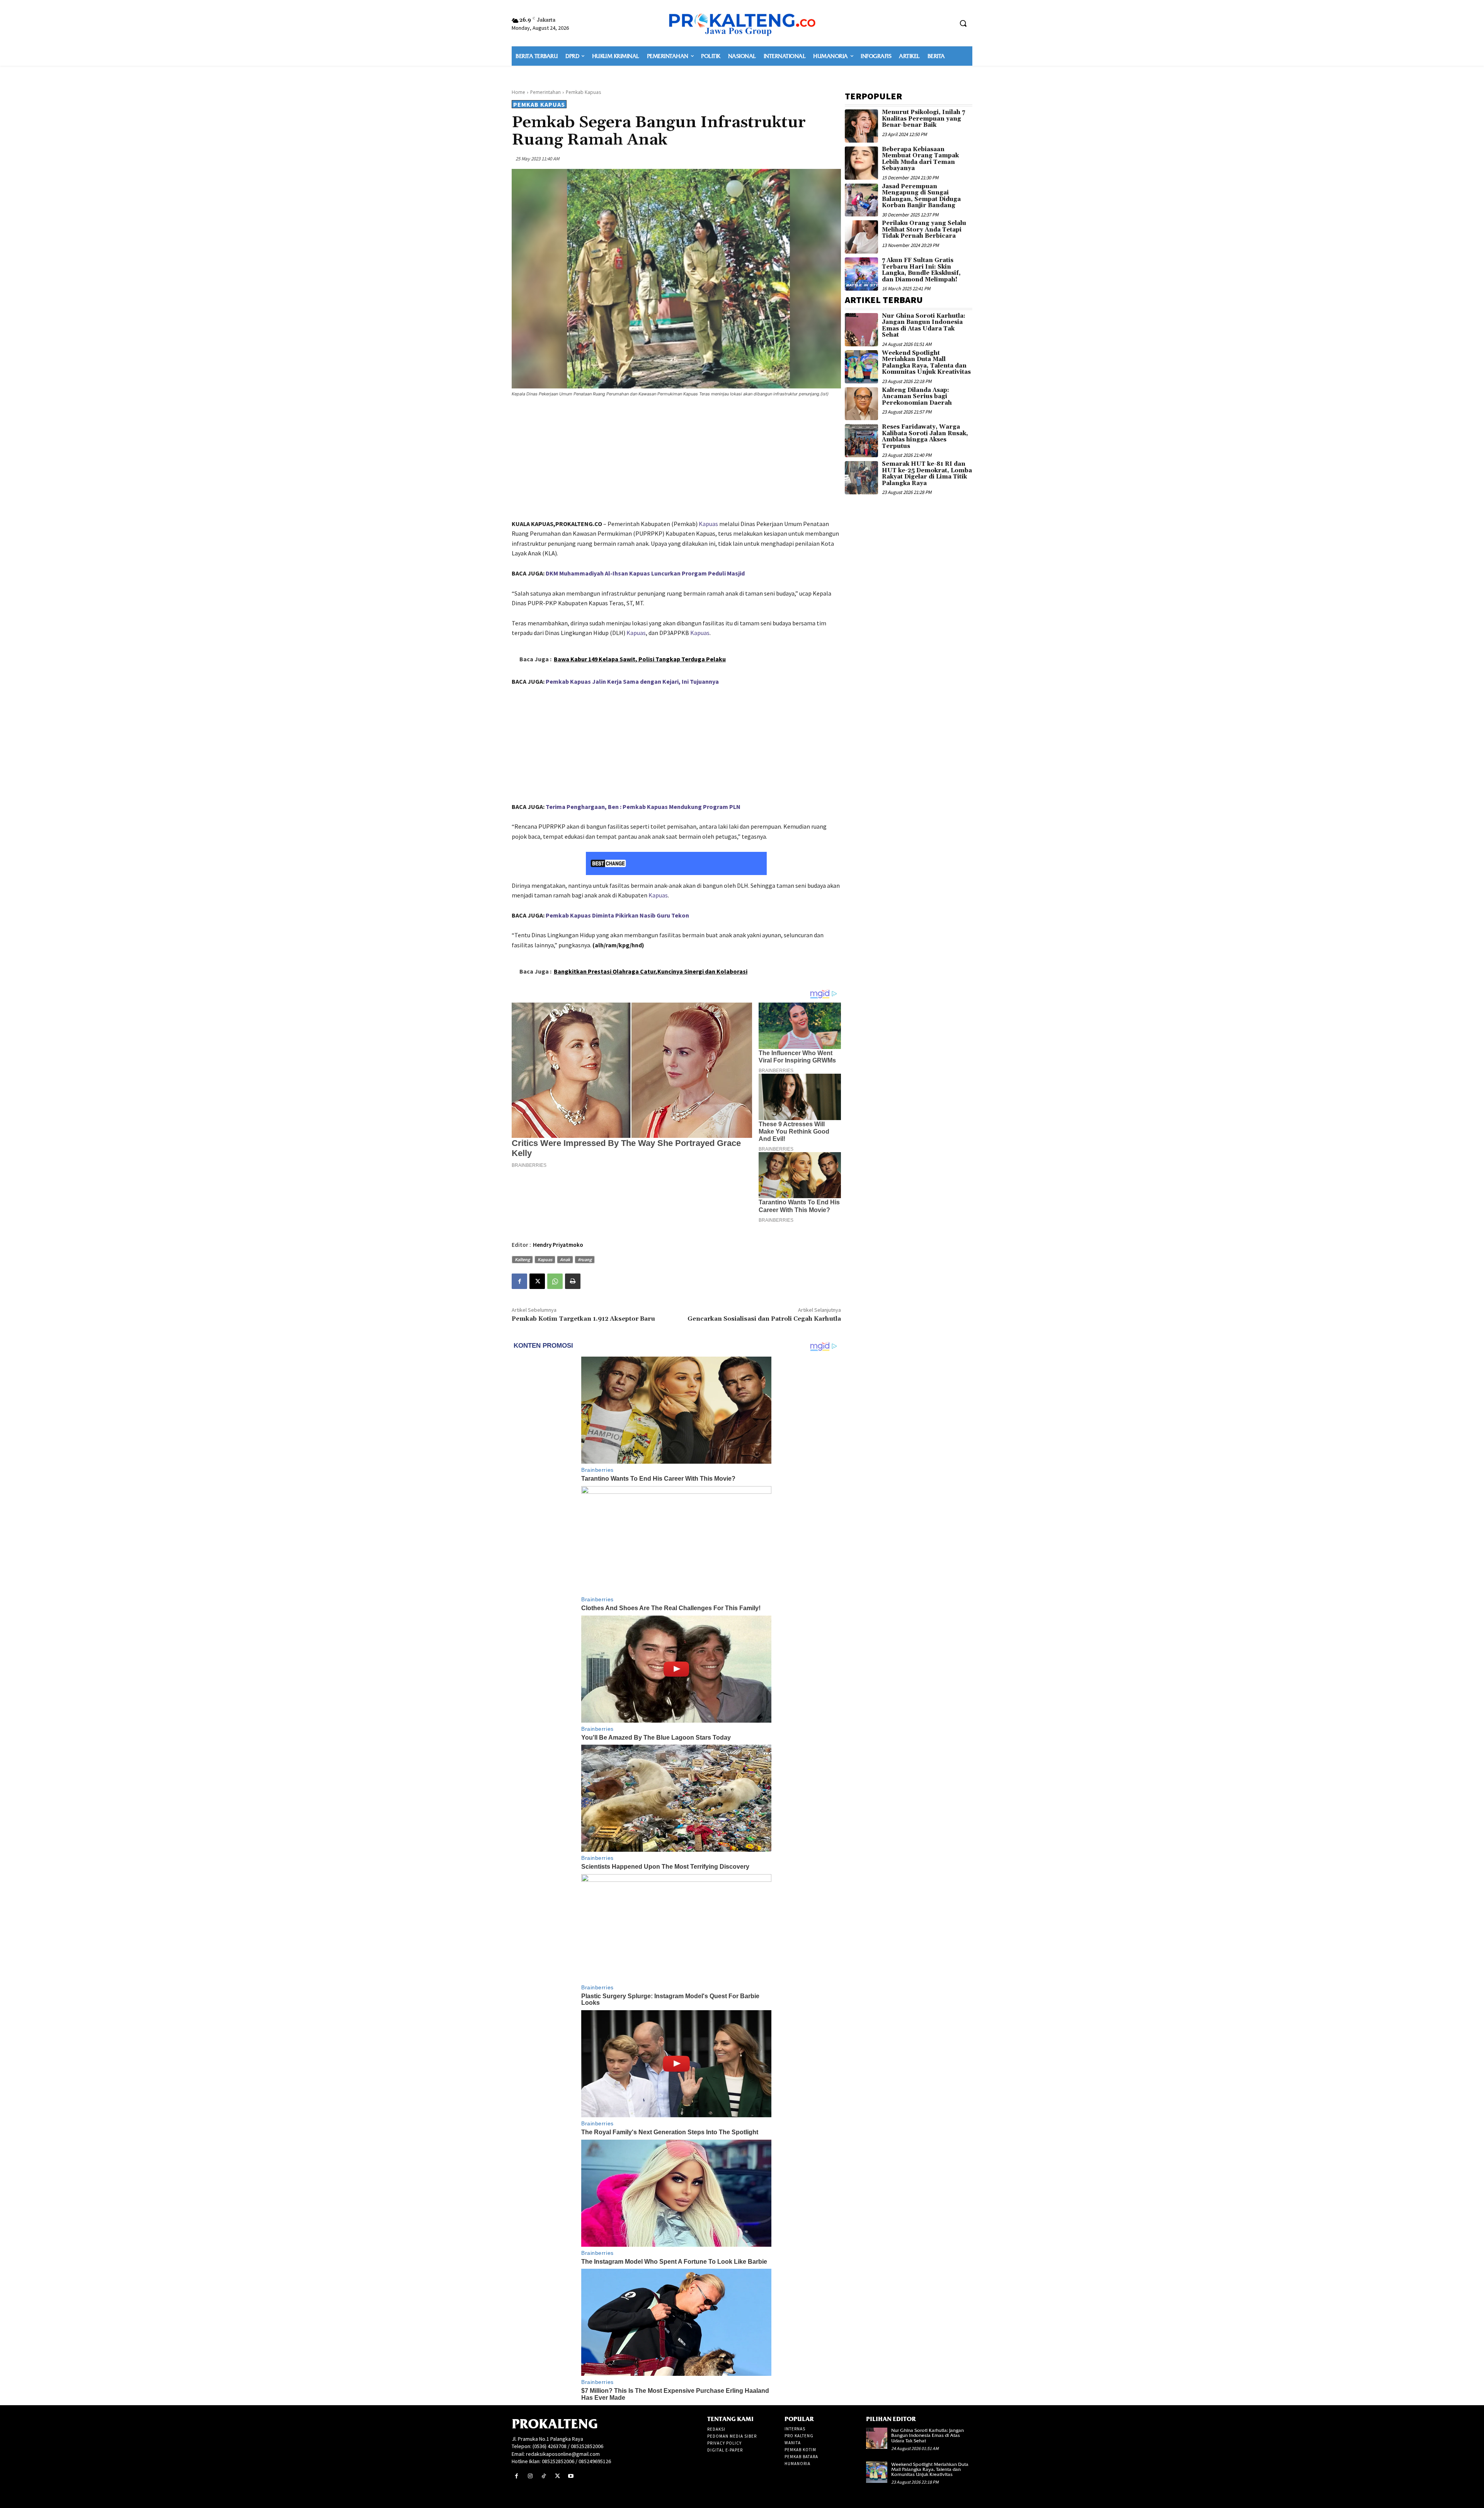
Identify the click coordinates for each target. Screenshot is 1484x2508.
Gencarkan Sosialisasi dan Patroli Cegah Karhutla (764, 1319)
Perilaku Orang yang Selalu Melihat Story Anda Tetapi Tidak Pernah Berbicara (924, 230)
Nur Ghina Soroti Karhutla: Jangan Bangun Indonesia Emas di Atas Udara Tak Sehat (924, 326)
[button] (963, 23)
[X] (537, 1281)
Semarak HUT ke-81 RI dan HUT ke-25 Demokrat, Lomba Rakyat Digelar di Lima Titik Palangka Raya (927, 474)
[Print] (573, 1281)
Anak (565, 1259)
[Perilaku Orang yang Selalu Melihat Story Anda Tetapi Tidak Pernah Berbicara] (861, 237)
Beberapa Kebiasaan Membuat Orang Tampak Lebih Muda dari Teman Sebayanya (920, 159)
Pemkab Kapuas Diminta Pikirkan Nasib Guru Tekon (617, 915)
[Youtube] (571, 2476)
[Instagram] (530, 2476)
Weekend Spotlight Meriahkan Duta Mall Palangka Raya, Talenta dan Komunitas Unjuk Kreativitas (926, 363)
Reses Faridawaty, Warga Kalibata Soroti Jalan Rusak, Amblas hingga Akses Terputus (925, 437)
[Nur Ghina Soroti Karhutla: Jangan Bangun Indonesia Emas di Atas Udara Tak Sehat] (861, 330)
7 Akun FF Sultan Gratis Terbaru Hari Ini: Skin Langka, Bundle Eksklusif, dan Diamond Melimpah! (921, 270)
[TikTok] (544, 2476)
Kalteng (522, 1259)
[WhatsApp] (555, 1281)
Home (518, 92)
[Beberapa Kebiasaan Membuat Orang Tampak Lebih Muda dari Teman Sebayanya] (861, 163)
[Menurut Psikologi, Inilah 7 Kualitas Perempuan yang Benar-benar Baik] (861, 126)
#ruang (585, 1259)
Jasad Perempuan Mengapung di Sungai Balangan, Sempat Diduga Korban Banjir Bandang (921, 196)
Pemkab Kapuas (583, 92)
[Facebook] (519, 1281)
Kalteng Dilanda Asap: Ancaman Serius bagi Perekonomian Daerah (917, 397)
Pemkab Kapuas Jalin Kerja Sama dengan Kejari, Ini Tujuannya (632, 681)
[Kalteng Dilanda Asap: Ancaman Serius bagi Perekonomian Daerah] (861, 404)
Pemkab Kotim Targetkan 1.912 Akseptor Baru (583, 1319)
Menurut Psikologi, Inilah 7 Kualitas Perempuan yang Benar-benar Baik (923, 119)
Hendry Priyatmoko (558, 1245)
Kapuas (708, 524)
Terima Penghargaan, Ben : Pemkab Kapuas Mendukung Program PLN (643, 807)
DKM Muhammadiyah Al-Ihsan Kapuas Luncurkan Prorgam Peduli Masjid (645, 573)
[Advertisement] (676, 460)
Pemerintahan (545, 92)
